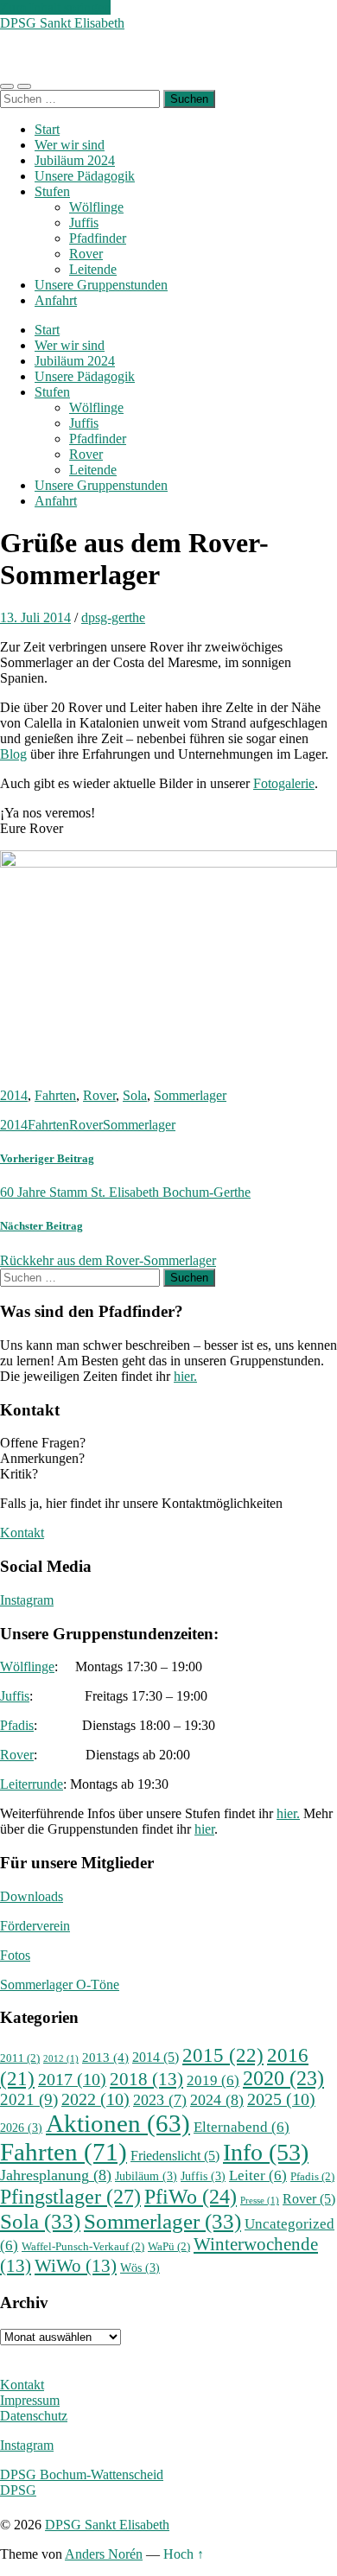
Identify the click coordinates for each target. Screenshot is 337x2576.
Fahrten (55, 1095)
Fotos (15, 1955)
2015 (223, 2055)
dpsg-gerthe (113, 617)
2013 (105, 2057)
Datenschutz (34, 2416)
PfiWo (191, 2197)
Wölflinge (96, 207)
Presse (260, 2201)
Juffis (84, 223)
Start (47, 129)
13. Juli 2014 (35, 617)
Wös (140, 2268)
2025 (281, 2099)
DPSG (18, 2490)
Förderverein (35, 1926)
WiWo (76, 2266)
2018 (146, 2079)
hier (204, 1829)
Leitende (93, 269)
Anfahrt (56, 300)
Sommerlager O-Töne (60, 1984)
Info (266, 2152)
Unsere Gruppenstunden (101, 285)
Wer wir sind (70, 145)
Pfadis (17, 1725)
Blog (13, 754)
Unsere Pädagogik (85, 176)
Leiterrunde (32, 1784)
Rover (86, 254)
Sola (135, 1095)
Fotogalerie (284, 783)
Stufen (52, 191)
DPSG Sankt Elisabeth (62, 23)
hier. (185, 1376)
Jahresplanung (56, 2175)
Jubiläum (146, 2176)
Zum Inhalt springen (55, 7)
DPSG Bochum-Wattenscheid (82, 2474)
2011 (20, 2058)
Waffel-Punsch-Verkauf (83, 2247)
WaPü (169, 2247)
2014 (14, 1095)
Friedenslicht (175, 2156)
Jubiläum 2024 (75, 160)
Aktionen (118, 2123)
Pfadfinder (98, 238)
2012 (61, 2059)
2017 (72, 2080)
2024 (217, 2100)
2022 (95, 2099)
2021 (29, 2099)
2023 (160, 2100)
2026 (21, 2128)
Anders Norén (104, 2554)
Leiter (258, 2175)
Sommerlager (190, 1095)
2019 (213, 2080)
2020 (283, 2078)
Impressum (30, 2400)
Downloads (32, 1896)
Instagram (27, 1600)
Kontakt (22, 1533)
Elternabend (242, 2127)
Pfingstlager (70, 2196)
